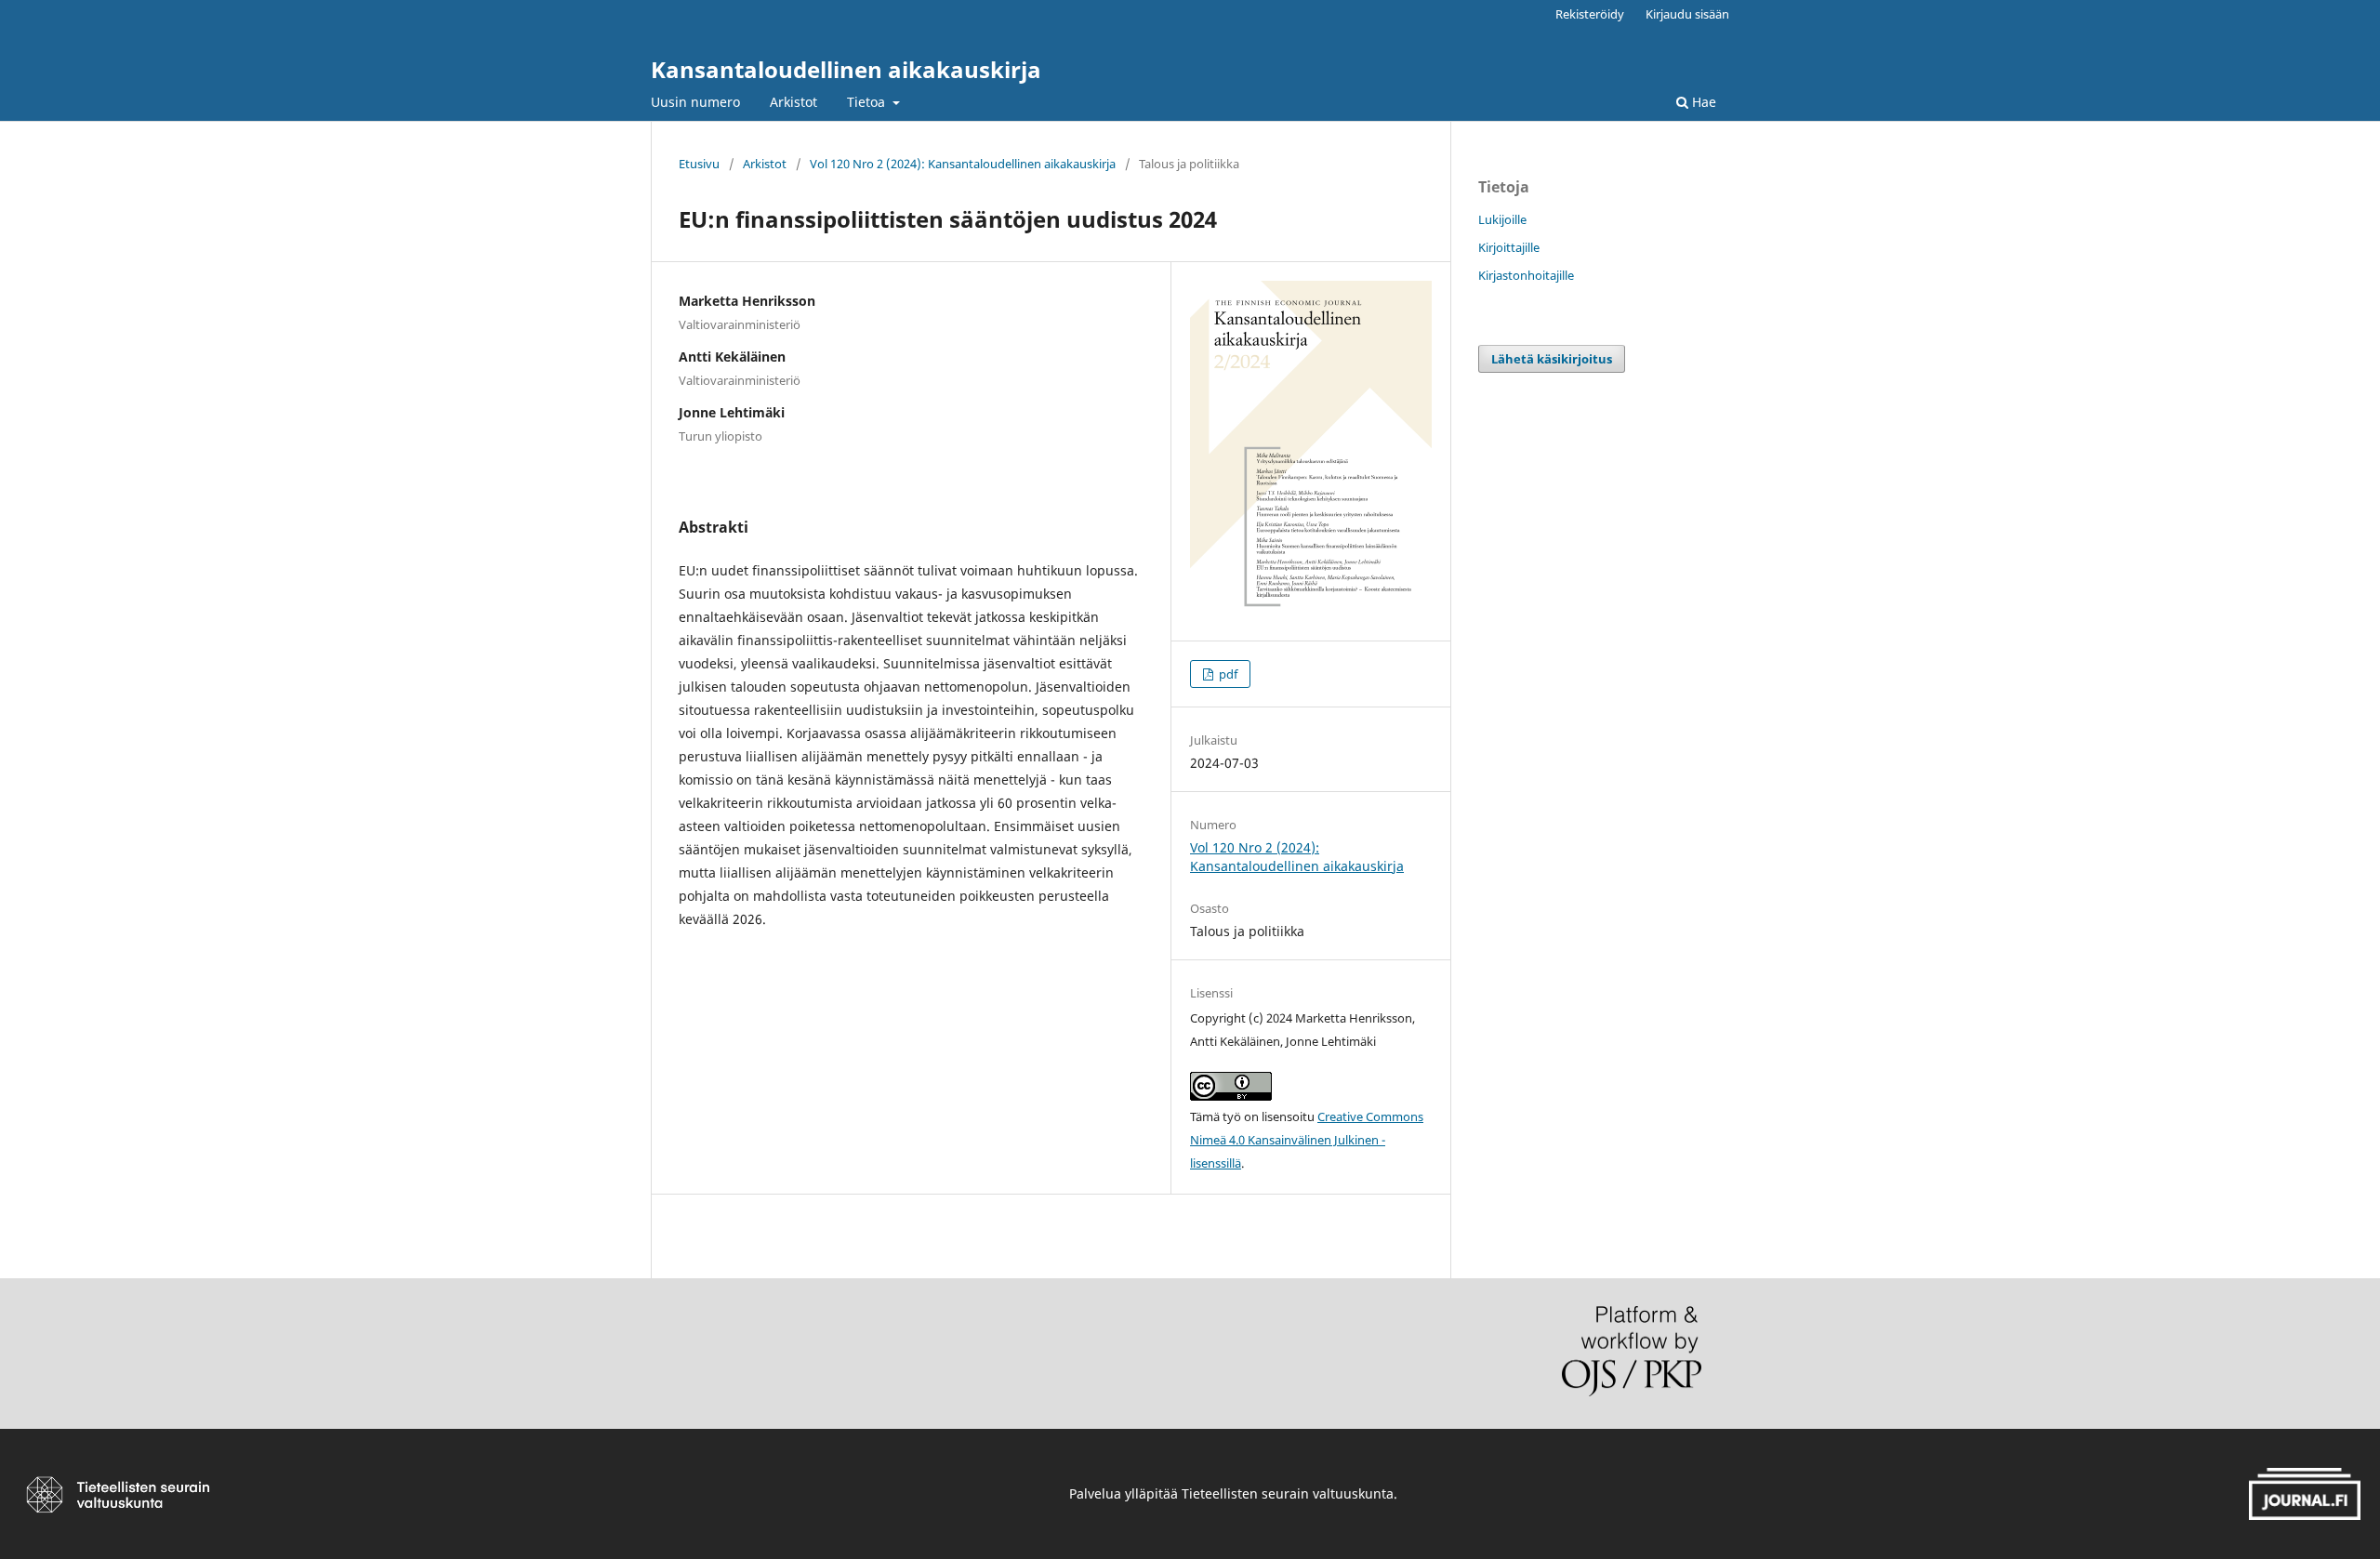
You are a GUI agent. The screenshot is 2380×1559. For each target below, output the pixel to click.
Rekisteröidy (1590, 14)
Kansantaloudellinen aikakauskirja (846, 69)
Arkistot (793, 102)
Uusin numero (695, 102)
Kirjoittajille (1509, 247)
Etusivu (699, 164)
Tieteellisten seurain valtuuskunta (1288, 1493)
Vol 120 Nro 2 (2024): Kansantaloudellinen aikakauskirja (963, 164)
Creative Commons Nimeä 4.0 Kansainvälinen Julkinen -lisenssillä (1307, 1140)
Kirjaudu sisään (1687, 14)
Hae (1702, 102)
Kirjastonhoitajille (1526, 275)
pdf (1227, 674)
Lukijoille (1502, 219)
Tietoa (868, 102)
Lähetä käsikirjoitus (1552, 359)
